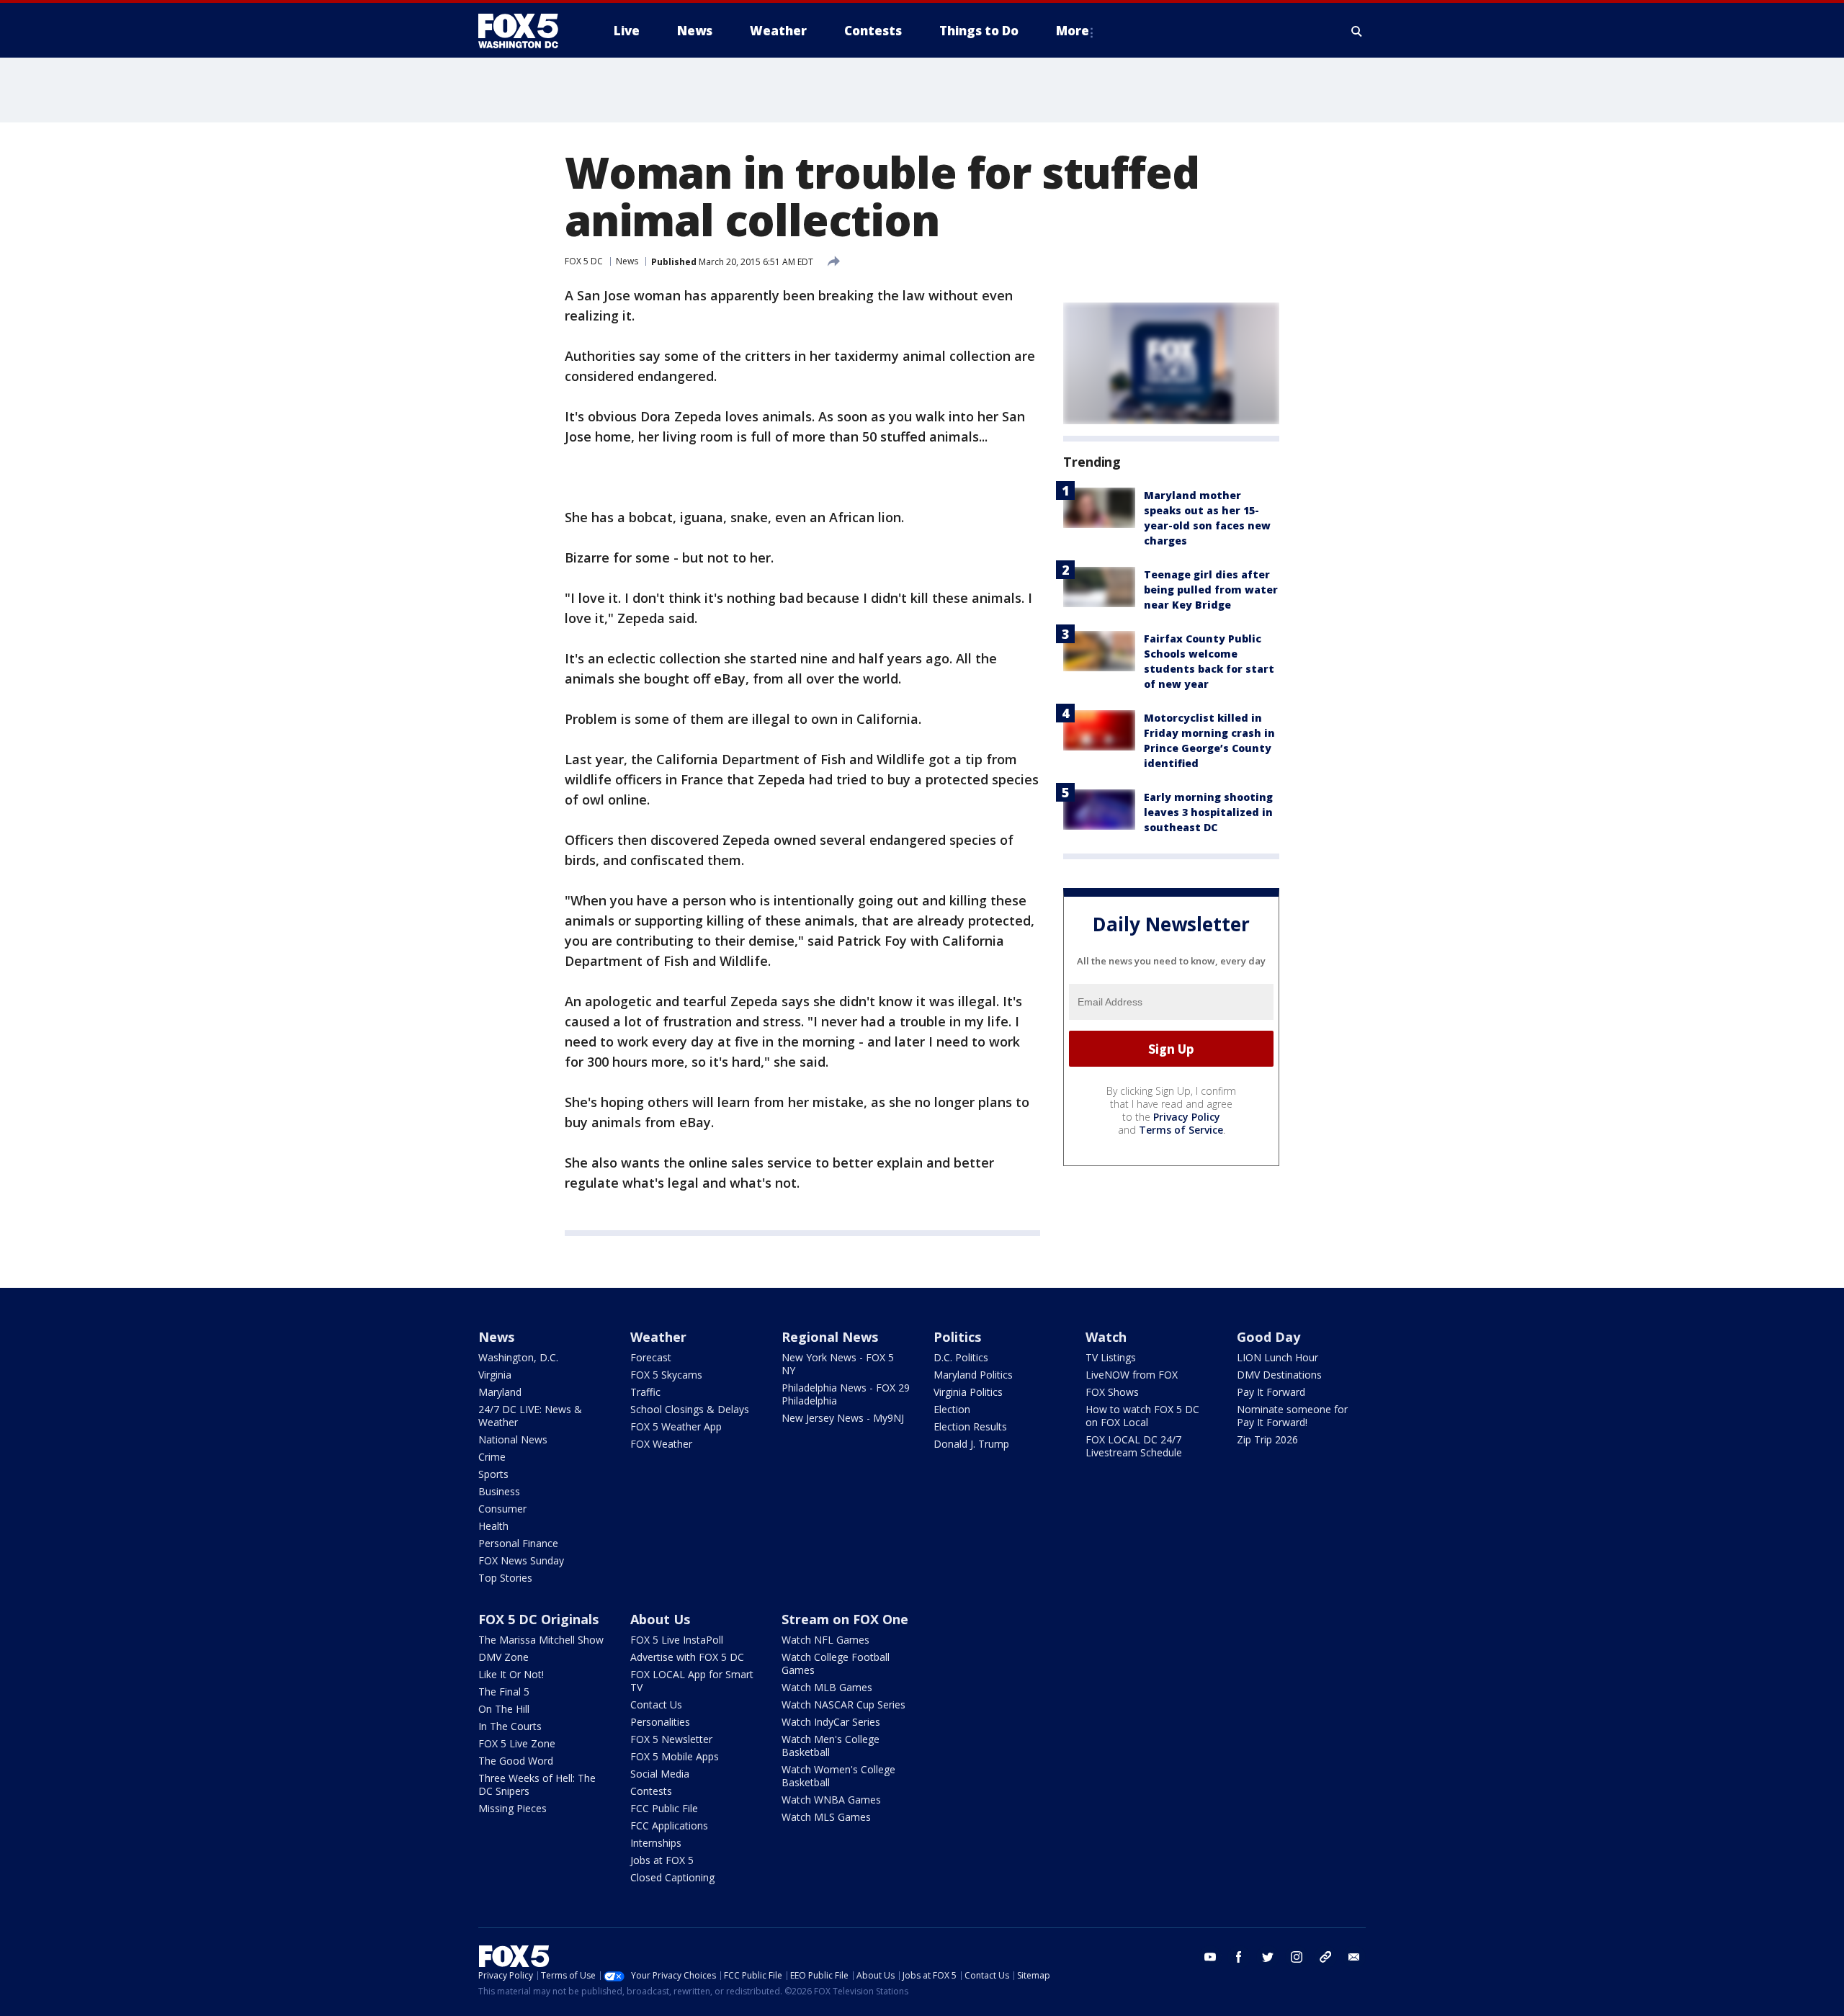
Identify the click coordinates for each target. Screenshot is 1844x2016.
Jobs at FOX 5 (662, 1860)
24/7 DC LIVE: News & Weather (530, 1416)
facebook (1239, 1957)
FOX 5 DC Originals (538, 1619)
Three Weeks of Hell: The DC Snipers (537, 1784)
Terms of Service (1181, 1130)
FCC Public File (664, 1808)
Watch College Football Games (836, 1663)
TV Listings (1111, 1357)
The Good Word (516, 1761)
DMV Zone (503, 1657)
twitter (1268, 1957)
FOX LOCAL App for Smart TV (692, 1681)
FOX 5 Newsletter (671, 1739)
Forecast (651, 1357)
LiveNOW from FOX (1132, 1375)
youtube (1210, 1957)
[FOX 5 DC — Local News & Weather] (526, 31)
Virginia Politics (968, 1392)
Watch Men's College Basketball (831, 1746)
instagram (1297, 1957)
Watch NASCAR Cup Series (843, 1704)
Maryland (500, 1392)
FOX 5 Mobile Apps (675, 1756)
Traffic (645, 1392)
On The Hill (504, 1709)
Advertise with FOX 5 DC (687, 1657)
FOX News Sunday (521, 1560)
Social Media (660, 1774)
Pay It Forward (1271, 1392)
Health (493, 1526)
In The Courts (510, 1726)
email (1354, 1957)
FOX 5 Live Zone (517, 1743)
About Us (660, 1619)
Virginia (495, 1375)
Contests (651, 1791)
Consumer (502, 1509)
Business (499, 1491)
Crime (492, 1457)
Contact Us (656, 1704)
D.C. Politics (961, 1357)
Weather (658, 1337)
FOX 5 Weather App (676, 1426)
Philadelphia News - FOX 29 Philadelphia (846, 1394)
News (627, 261)
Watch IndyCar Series (831, 1722)
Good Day (1268, 1337)
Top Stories (505, 1578)
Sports (493, 1474)
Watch (1106, 1337)
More (1073, 31)
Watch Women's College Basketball (838, 1776)
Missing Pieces (513, 1808)
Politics (957, 1337)
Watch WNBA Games (831, 1800)
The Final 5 (504, 1692)
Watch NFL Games (825, 1640)
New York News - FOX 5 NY (838, 1364)
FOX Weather (661, 1444)
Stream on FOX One (845, 1619)
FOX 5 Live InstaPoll (677, 1640)
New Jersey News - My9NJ (843, 1418)
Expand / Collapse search (1357, 31)
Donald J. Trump (971, 1444)
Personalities (660, 1722)
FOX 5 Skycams (666, 1375)
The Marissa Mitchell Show (541, 1640)
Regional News (830, 1337)
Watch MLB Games (827, 1687)
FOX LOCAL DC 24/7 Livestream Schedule (1134, 1446)
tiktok (1325, 1957)
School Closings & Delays (690, 1409)
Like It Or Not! (511, 1674)
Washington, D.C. (518, 1357)
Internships (656, 1843)
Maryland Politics (973, 1375)
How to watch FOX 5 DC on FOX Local (1142, 1416)
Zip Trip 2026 (1267, 1439)
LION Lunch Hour (1277, 1357)
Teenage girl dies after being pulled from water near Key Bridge (1211, 590)
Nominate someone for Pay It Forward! (1292, 1416)
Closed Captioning (672, 1877)
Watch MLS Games (826, 1817)
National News (513, 1439)
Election (952, 1409)
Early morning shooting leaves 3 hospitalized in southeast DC (1208, 812)
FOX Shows (1112, 1392)
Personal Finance (518, 1543)
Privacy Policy (1187, 1117)
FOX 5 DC (584, 261)
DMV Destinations (1279, 1375)
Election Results (970, 1426)
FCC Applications (669, 1825)
